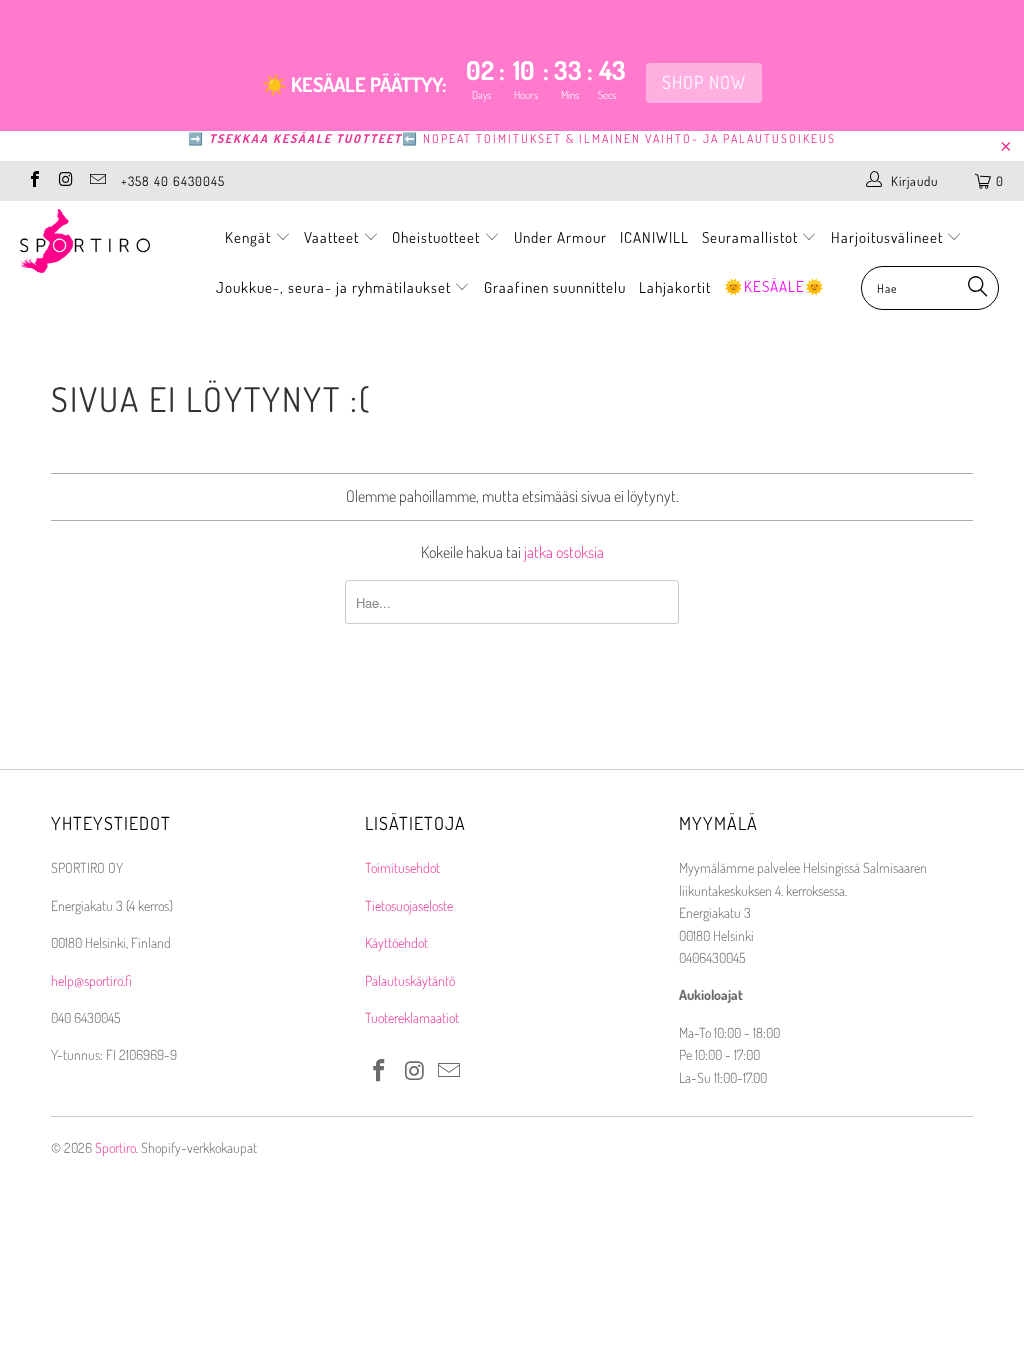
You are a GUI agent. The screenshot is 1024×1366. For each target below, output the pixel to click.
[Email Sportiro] (97, 181)
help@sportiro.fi (91, 980)
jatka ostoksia (564, 552)
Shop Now (704, 82)
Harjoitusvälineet (887, 237)
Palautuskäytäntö (410, 980)
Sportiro (115, 1147)
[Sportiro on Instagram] (65, 181)
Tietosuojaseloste (409, 905)
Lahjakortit (675, 287)
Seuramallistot (752, 237)
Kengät (250, 237)
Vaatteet (333, 237)
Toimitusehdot (402, 867)
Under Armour (560, 237)
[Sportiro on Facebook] (34, 181)
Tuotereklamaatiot (412, 1017)
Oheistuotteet (438, 237)
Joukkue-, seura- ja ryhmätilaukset (335, 287)
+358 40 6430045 (173, 181)
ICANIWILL (654, 237)
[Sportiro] (92, 241)
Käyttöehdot (396, 942)
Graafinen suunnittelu (555, 287)
